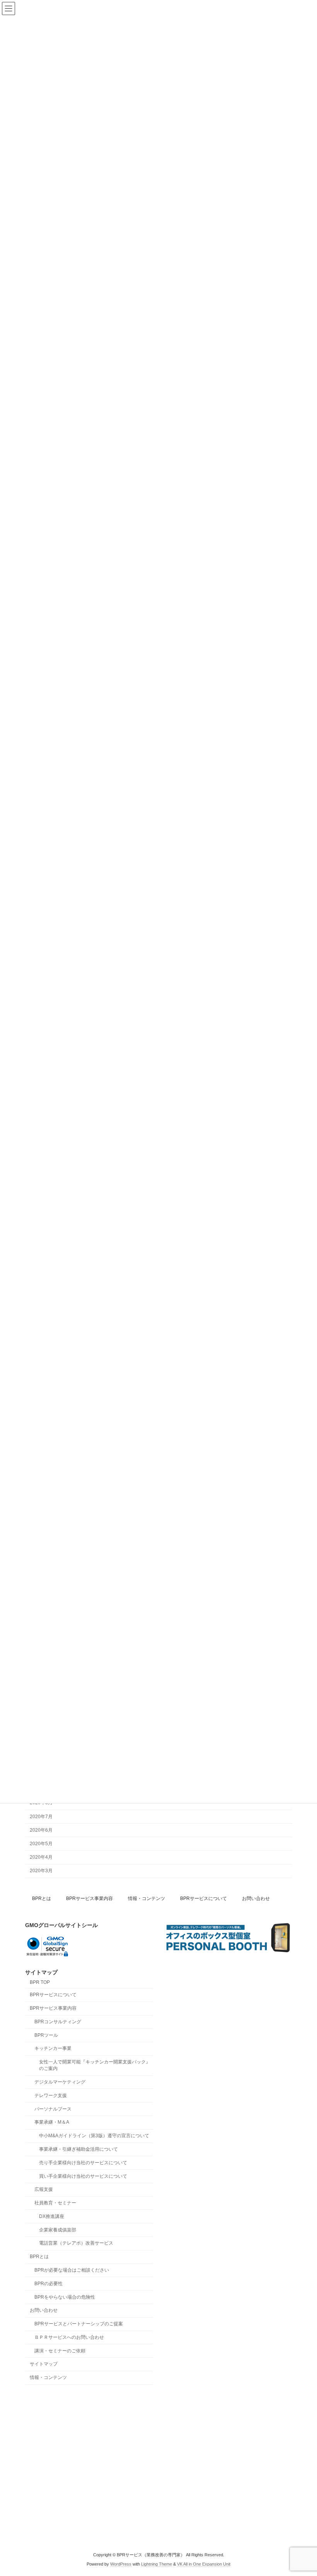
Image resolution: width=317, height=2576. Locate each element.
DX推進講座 (52, 2216)
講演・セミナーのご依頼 (60, 2350)
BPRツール (46, 2035)
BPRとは (42, 1898)
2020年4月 (41, 1857)
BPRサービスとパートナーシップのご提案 (79, 2324)
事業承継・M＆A (52, 2122)
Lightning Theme (157, 2564)
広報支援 (44, 2189)
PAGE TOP (303, 2490)
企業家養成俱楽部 (58, 2230)
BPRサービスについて (204, 1898)
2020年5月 (41, 1844)
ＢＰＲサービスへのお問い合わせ (69, 2337)
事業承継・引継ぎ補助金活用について (78, 2149)
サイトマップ (44, 2364)
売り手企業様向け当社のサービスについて (83, 2162)
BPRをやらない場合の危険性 (65, 2297)
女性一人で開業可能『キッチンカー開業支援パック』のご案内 (95, 2065)
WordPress (121, 2564)
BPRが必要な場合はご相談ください (72, 2270)
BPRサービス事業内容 (89, 1898)
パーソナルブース (53, 2109)
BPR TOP (40, 1982)
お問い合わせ (256, 1898)
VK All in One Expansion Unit (204, 2564)
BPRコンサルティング (58, 2022)
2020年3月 (41, 1871)
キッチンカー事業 (53, 2048)
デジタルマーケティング (60, 2082)
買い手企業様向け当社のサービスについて (83, 2176)
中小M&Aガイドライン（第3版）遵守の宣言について (94, 2136)
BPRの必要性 (49, 2283)
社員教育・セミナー (55, 2203)
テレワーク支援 (51, 2095)
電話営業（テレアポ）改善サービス (76, 2243)
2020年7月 (41, 1817)
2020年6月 (41, 1830)
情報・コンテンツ (147, 1898)
